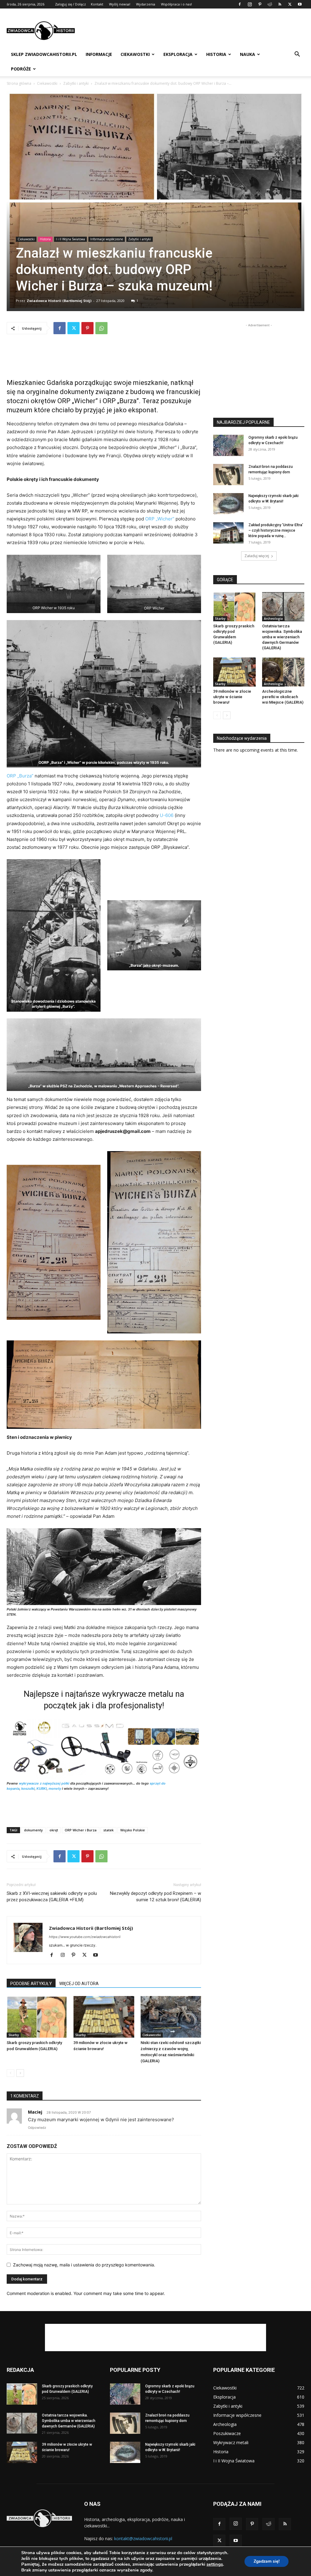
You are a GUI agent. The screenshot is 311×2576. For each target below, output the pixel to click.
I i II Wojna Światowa (70, 239)
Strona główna (19, 83)
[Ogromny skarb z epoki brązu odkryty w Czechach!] (228, 445)
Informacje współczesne (107, 239)
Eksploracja (178, 54)
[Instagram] (250, 4)
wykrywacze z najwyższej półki (44, 1783)
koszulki (28, 1789)
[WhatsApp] (101, 328)
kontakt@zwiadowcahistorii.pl (143, 2538)
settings (215, 2564)
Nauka (248, 54)
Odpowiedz (37, 2128)
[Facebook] (240, 4)
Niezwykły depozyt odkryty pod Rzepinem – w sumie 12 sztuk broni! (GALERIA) (155, 1897)
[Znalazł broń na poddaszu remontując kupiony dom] (228, 475)
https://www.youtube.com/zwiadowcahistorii (85, 1937)
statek (108, 1830)
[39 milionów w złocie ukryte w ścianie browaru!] (104, 2017)
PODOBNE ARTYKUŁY (31, 1984)
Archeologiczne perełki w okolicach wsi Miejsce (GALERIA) (283, 697)
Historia (216, 54)
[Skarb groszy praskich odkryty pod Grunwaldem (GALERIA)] (37, 2017)
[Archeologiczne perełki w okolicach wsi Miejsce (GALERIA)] (283, 672)
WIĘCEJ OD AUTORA (79, 1984)
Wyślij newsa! (120, 4)
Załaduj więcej (257, 556)
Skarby (14, 2035)
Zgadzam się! (267, 2561)
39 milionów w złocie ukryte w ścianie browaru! (232, 697)
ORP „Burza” (20, 776)
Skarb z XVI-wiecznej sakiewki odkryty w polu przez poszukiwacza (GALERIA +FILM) (52, 1897)
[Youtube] (300, 4)
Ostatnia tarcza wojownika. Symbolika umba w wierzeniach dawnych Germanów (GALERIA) (282, 637)
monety (55, 1789)
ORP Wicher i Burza (81, 1830)
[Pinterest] (260, 4)
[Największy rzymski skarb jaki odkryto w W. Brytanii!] (228, 504)
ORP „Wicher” (160, 519)
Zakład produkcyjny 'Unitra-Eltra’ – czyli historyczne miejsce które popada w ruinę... (276, 530)
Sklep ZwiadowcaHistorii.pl (44, 54)
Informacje (99, 54)
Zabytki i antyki (76, 83)
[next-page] (20, 2073)
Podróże (21, 69)
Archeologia (273, 619)
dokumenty (33, 1830)
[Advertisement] (194, 31)
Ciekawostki (135, 54)
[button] (297, 55)
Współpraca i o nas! (176, 4)
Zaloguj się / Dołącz (70, 4)
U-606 (167, 815)
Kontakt (97, 4)
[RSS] (280, 4)
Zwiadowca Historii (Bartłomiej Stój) (59, 301)
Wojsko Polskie (133, 1830)
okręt (54, 1830)
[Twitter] (290, 4)
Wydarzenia (146, 4)
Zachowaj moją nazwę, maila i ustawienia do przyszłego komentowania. (84, 2265)
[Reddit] (270, 4)
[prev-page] (10, 2073)
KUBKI (42, 1789)
